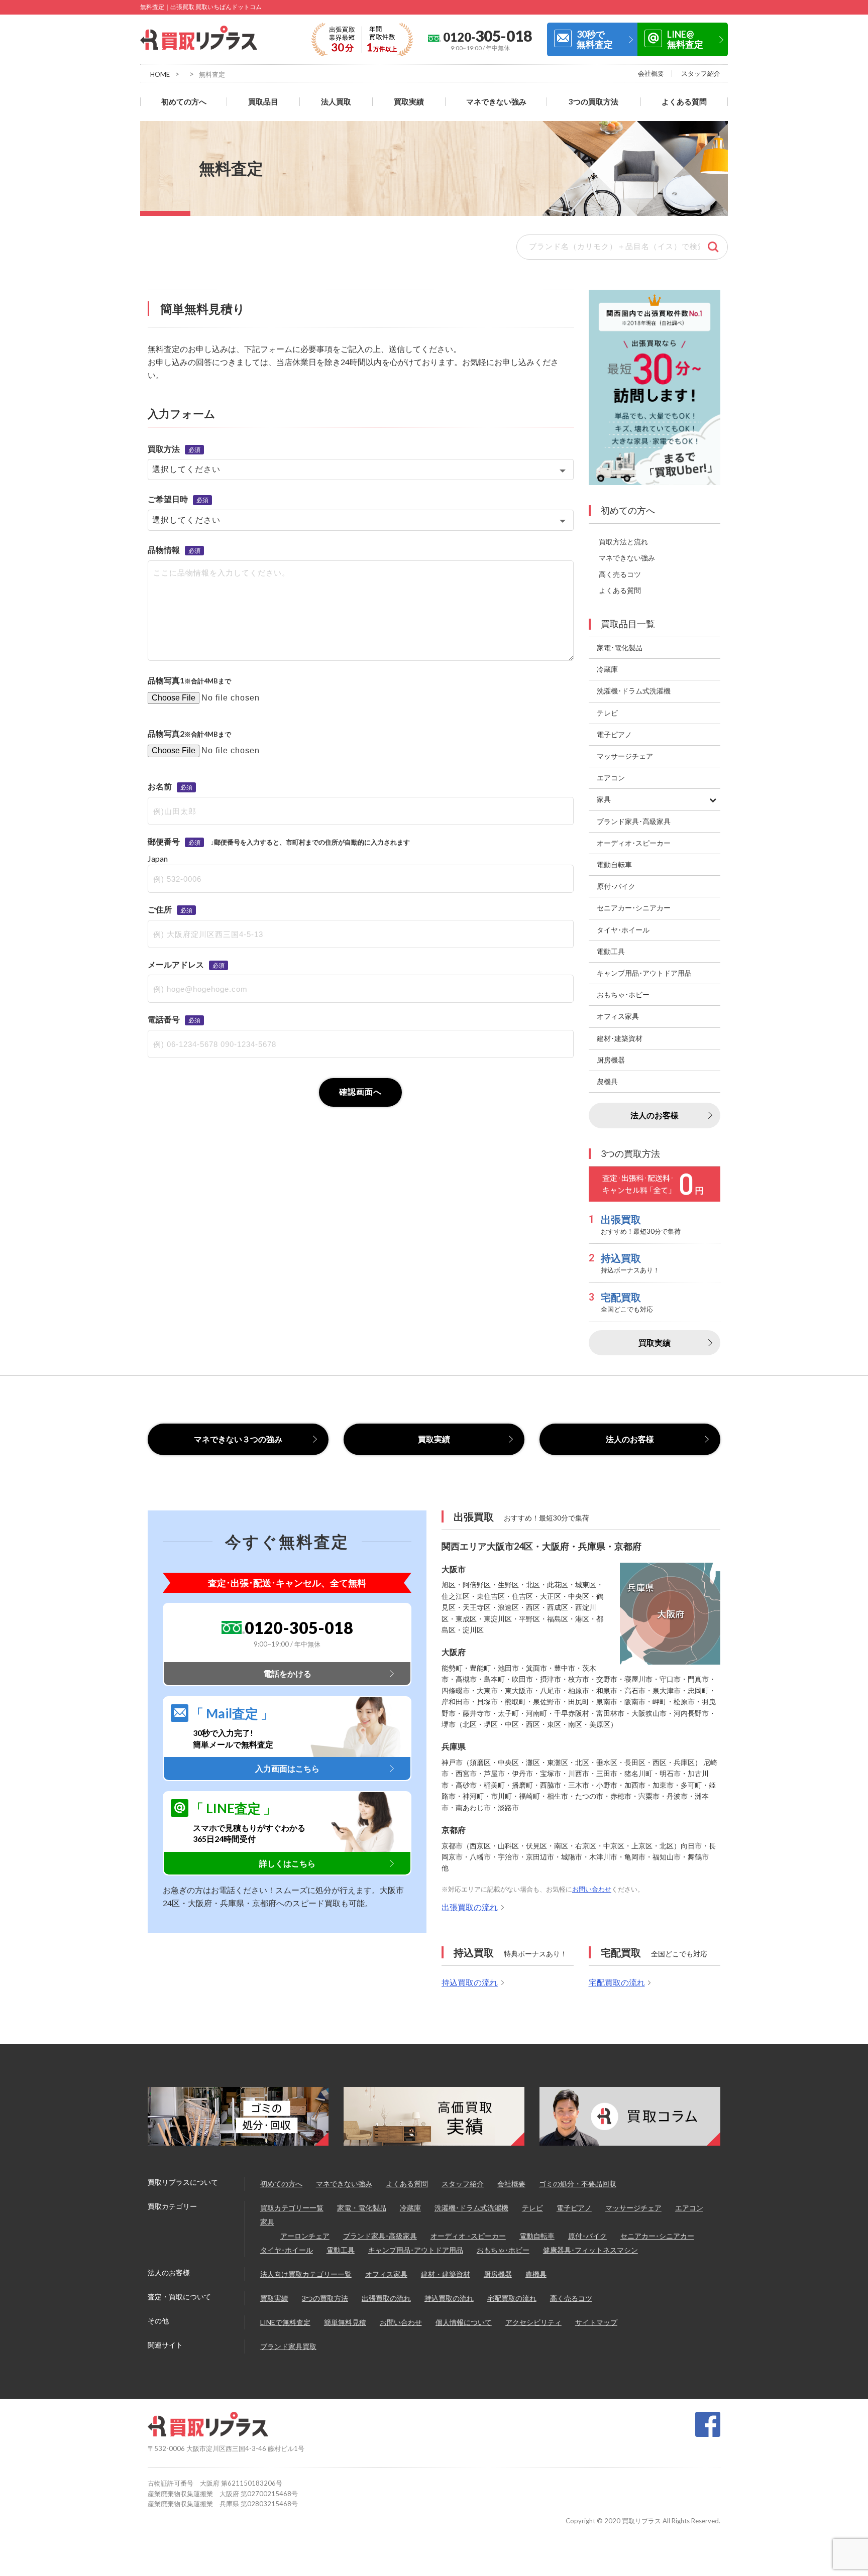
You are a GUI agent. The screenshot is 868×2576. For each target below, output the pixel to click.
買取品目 (263, 102)
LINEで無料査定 (285, 2322)
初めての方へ (184, 102)
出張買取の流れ (470, 1907)
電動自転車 (537, 2236)
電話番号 (164, 1019)
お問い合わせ (592, 1889)
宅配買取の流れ (617, 1982)
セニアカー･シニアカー (657, 2236)
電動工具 (341, 2250)
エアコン (689, 2208)
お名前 (160, 786)
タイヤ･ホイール (287, 2250)
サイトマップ (596, 2322)
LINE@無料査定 (685, 39)
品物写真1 (166, 680)
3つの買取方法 (593, 102)
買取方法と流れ (623, 542)
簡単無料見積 (345, 2322)
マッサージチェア (633, 2208)
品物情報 (164, 550)
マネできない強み (496, 102)
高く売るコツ (620, 574)
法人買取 (336, 102)
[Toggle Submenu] (713, 799)
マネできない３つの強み (238, 1439)
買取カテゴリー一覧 (292, 2208)
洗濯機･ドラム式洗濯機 (471, 2208)
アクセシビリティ (533, 2322)
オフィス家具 (386, 2274)
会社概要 (651, 73)
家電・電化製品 (362, 2208)
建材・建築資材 (446, 2274)
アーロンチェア (305, 2236)
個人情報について (464, 2322)
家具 (267, 2222)
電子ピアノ (574, 2208)
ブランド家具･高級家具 (380, 2236)
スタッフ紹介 (701, 73)
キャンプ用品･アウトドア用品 (416, 2250)
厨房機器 (498, 2274)
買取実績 (409, 102)
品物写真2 (166, 733)
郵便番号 (164, 841)
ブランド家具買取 (288, 2346)
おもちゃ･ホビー (503, 2250)
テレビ (532, 2208)
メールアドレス (176, 964)
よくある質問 (684, 102)
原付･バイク (587, 2236)
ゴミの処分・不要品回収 (578, 2184)
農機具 (536, 2274)
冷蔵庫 (410, 2208)
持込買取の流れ (470, 1982)
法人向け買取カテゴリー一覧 (306, 2274)
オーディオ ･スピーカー (468, 2236)
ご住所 (160, 909)
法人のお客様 (655, 1115)
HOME (160, 74)
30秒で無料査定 (595, 39)
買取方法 (164, 449)
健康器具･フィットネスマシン (590, 2250)
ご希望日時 (168, 499)
